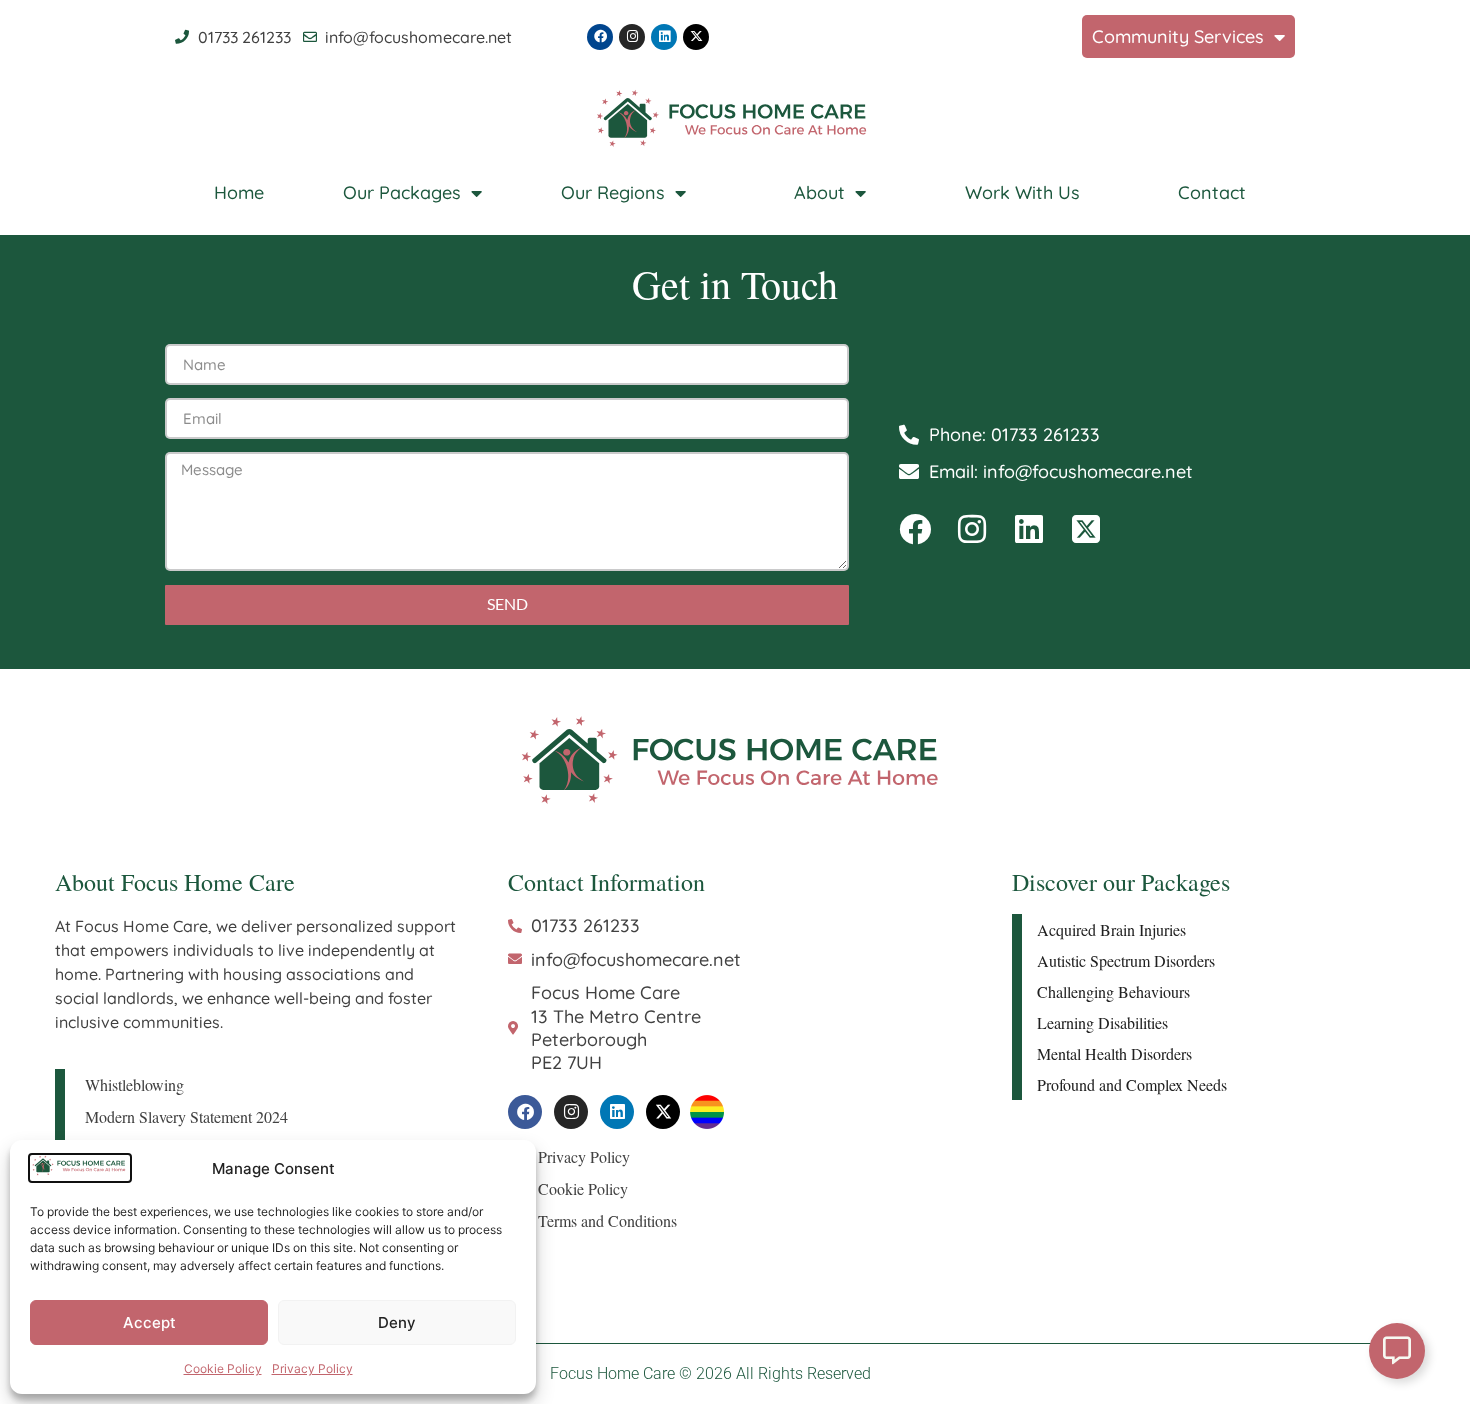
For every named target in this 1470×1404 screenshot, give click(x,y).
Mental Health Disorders (1114, 1053)
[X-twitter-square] (1086, 529)
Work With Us (1022, 192)
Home (239, 192)
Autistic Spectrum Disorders (1126, 960)
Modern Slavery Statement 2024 (186, 1116)
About (819, 192)
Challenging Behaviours (1113, 991)
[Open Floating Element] (1397, 1351)
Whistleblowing (134, 1084)
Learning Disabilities (1102, 1022)
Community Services (1178, 36)
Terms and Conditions (607, 1220)
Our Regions (613, 192)
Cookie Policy (223, 1368)
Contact (1212, 192)
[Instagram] (632, 37)
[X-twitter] (696, 37)
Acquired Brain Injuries (1111, 929)
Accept (149, 1322)
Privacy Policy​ (312, 1368)
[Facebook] (600, 37)
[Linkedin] (664, 37)
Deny (397, 1322)
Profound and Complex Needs (1132, 1084)
